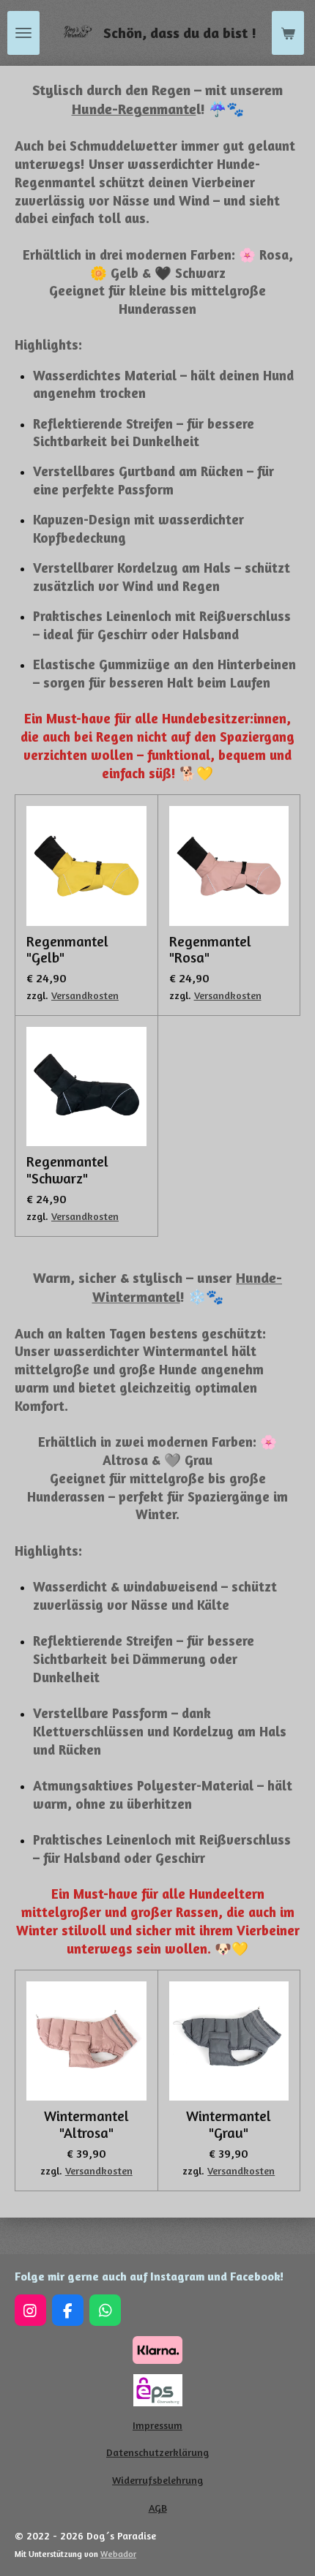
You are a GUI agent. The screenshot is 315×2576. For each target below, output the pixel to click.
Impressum (157, 2425)
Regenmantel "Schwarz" (67, 1170)
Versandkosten (85, 995)
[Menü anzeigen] (23, 33)
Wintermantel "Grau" (229, 2125)
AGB (158, 2508)
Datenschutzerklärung (157, 2452)
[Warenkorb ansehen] (288, 33)
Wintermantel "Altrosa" (86, 2125)
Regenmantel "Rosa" (210, 950)
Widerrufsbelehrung (157, 2480)
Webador (118, 2554)
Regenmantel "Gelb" (67, 950)
